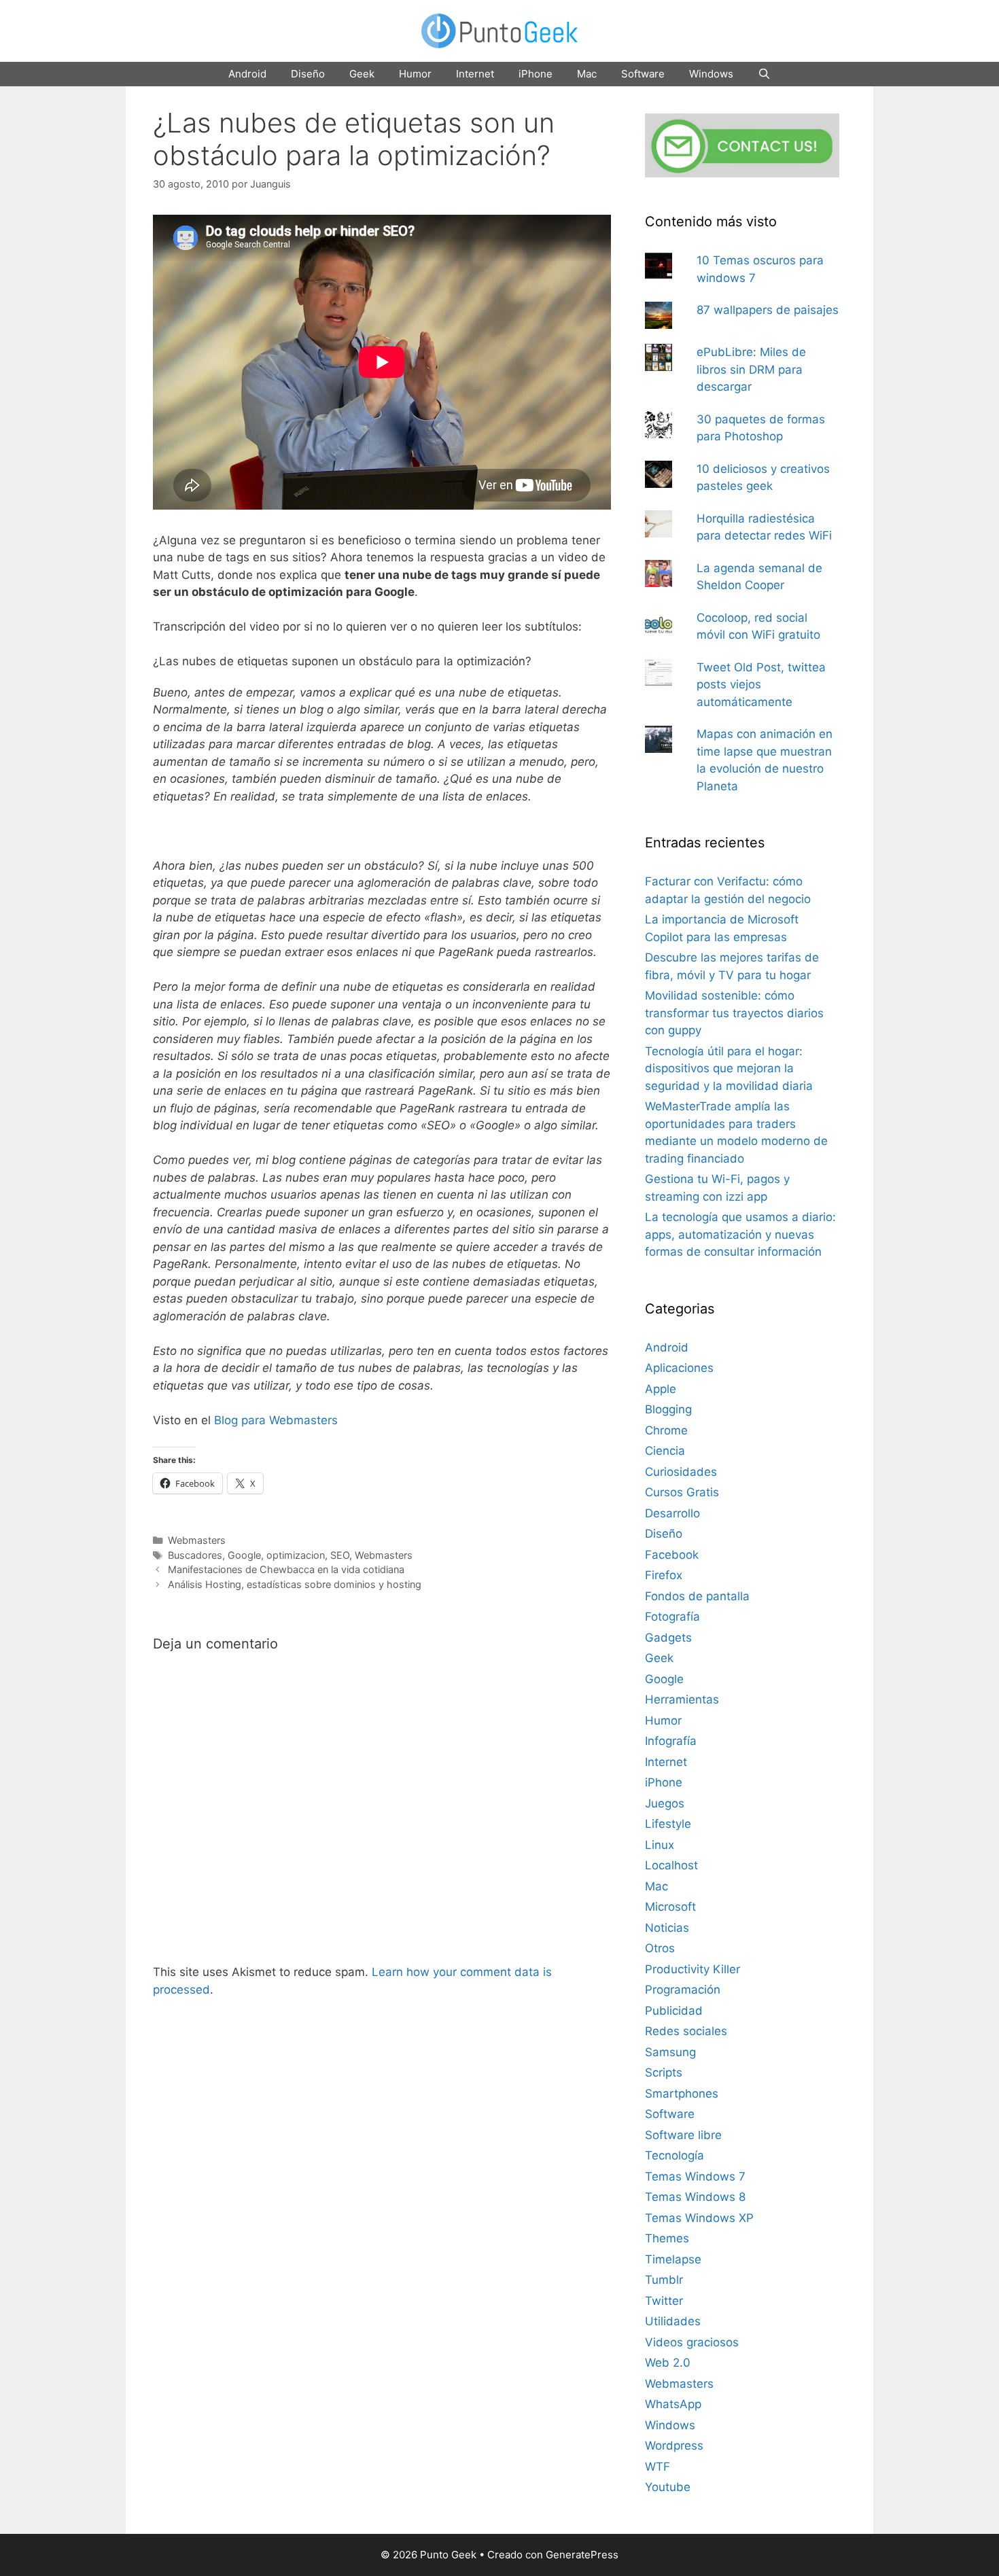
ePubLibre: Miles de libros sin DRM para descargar (751, 369)
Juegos (665, 1803)
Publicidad (674, 2011)
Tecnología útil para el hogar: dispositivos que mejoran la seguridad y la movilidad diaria (729, 1069)
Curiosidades (681, 1472)
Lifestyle (668, 1824)
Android (247, 74)
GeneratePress (582, 2555)
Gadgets (668, 1638)
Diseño (308, 74)
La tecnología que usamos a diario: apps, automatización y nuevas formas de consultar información (740, 1234)
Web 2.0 (668, 2363)
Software (643, 74)
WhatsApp (673, 2404)
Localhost (671, 1865)
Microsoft (670, 1907)
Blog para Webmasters (276, 1420)
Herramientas (682, 1699)
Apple (661, 1389)
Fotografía (672, 1617)
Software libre (683, 2135)
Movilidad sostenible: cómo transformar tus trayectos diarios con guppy (734, 1013)
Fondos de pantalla (697, 1596)
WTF (658, 2467)
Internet (475, 74)
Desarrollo (672, 1513)
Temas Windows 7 (695, 2176)
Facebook (672, 1555)
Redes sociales (686, 2031)
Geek (362, 74)
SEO (340, 1555)
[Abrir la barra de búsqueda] (764, 74)
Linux (660, 1845)
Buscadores (195, 1555)
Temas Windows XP (699, 2218)
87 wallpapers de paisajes (768, 310)
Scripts (664, 2072)
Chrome (666, 1430)
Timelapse (673, 2259)
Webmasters (197, 1540)
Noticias (667, 1928)
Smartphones (682, 2094)
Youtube (668, 2487)
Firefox (664, 1575)
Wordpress (674, 2446)
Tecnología (674, 2155)
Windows (711, 74)
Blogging (668, 1409)
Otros (660, 1948)
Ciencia (665, 1451)
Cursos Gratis (682, 1492)
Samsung (670, 2052)
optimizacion (296, 1555)
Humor (415, 74)
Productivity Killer (693, 1969)
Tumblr (664, 2280)
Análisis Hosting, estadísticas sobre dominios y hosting (295, 1584)
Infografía (671, 1741)
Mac (587, 74)
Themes (667, 2238)
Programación (683, 1990)
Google (244, 1555)
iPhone (536, 74)
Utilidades (673, 2321)
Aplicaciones (679, 1368)
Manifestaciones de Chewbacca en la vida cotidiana (286, 1569)
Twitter (664, 2301)
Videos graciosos (692, 2342)
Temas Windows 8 (695, 2197)
